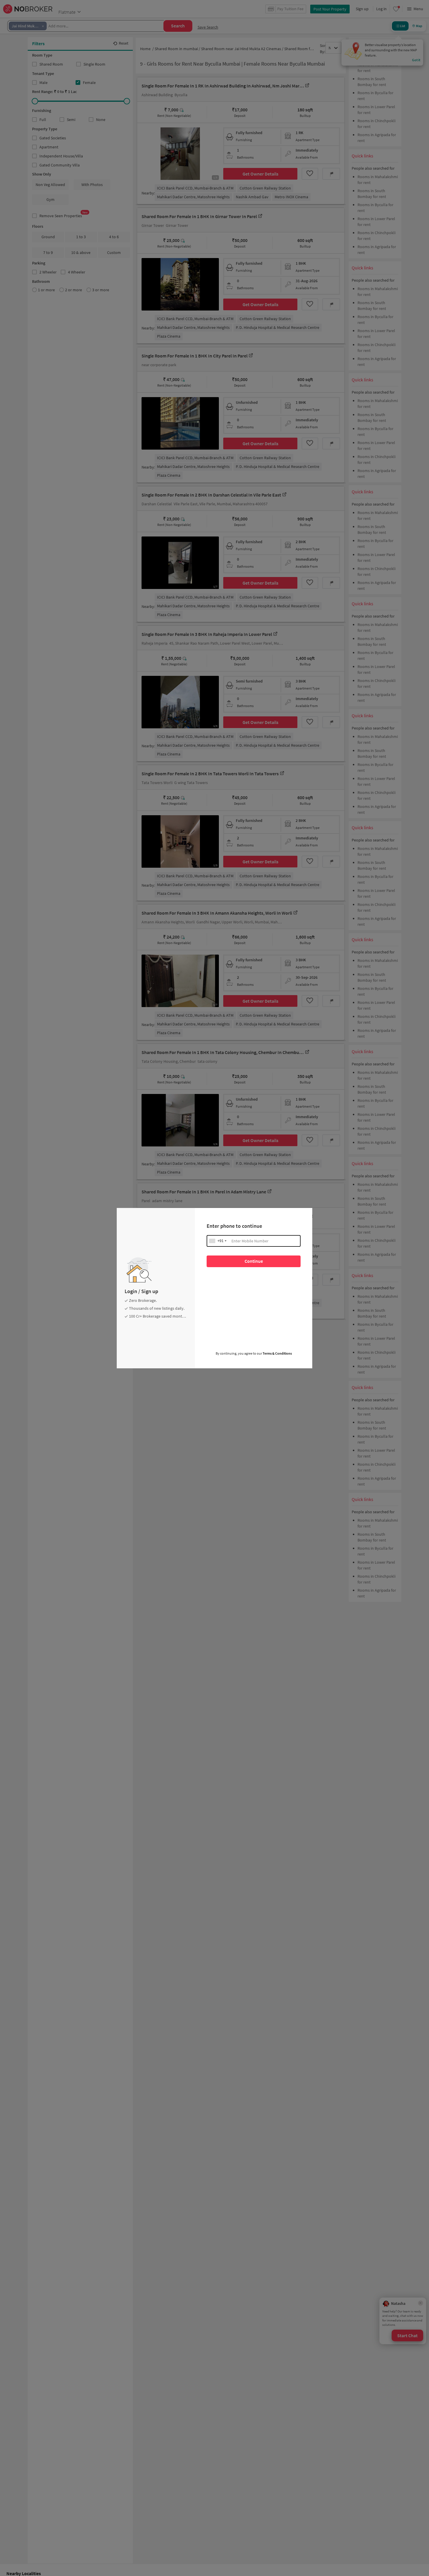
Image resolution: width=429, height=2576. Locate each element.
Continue (254, 1261)
